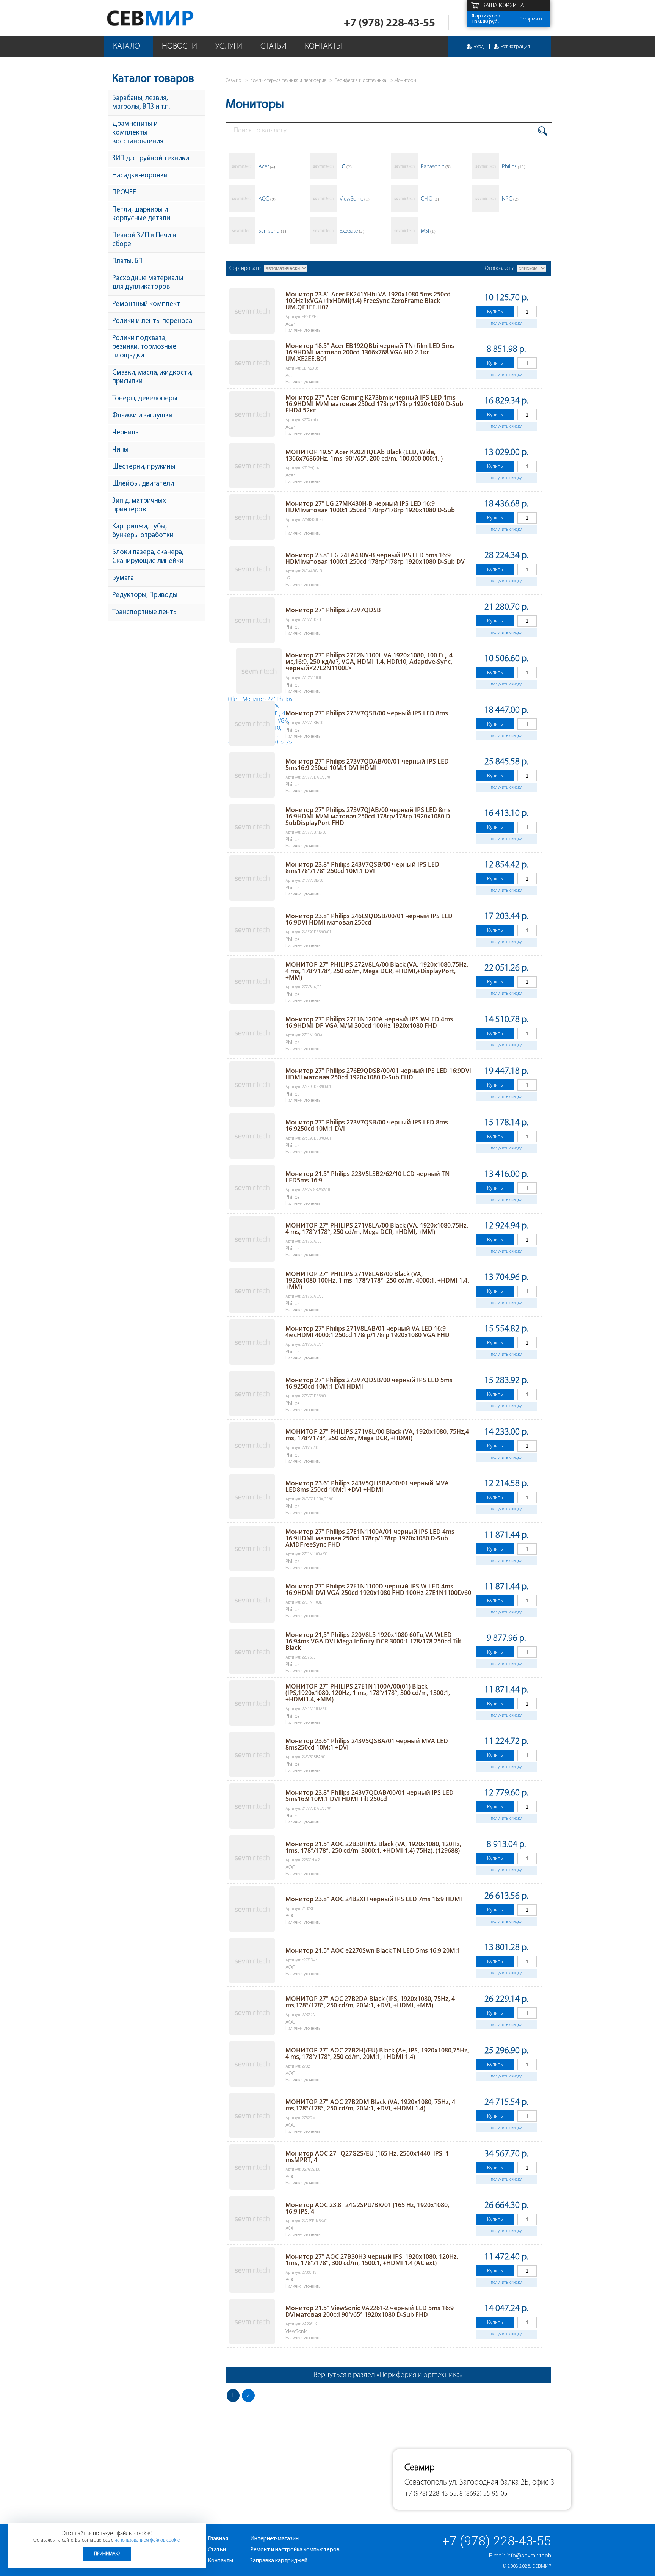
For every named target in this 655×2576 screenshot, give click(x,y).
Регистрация (515, 46)
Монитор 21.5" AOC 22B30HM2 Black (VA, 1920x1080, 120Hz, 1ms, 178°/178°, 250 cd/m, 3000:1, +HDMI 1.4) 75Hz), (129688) (373, 1847)
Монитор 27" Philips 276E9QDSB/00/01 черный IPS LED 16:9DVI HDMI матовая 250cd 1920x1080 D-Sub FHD (378, 1074)
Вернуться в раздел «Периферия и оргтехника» (388, 2375)
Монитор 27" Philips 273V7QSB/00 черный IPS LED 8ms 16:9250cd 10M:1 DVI (367, 1125)
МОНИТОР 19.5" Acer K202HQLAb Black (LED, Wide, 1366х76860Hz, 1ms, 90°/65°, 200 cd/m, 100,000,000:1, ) (364, 455)
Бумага (123, 578)
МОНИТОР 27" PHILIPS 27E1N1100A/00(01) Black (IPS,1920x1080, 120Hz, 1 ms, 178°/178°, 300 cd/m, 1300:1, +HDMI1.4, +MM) (368, 1693)
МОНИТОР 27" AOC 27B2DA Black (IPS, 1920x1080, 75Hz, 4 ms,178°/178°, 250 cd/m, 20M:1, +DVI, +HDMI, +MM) (370, 2002)
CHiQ (430, 199)
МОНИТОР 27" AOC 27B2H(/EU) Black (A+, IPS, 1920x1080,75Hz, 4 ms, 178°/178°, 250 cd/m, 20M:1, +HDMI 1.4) (377, 2053)
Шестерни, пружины (144, 467)
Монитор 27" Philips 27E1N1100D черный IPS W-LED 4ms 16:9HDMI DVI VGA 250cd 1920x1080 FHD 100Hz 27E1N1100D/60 (378, 1589)
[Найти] (543, 131)
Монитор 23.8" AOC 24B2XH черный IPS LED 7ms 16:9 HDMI (374, 1899)
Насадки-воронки (140, 176)
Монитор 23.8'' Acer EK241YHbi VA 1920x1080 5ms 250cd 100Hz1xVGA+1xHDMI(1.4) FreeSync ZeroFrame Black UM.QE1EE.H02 (368, 301)
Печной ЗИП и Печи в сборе (144, 240)
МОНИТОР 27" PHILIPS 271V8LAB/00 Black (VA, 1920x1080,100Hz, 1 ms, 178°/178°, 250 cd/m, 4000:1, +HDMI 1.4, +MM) (377, 1280)
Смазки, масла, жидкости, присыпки (152, 377)
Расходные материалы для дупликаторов (148, 283)
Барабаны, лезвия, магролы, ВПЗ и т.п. (141, 103)
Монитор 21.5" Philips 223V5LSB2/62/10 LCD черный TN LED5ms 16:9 (368, 1177)
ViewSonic (355, 199)
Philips (514, 167)
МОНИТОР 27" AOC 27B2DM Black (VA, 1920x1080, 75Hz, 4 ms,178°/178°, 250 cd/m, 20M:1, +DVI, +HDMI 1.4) (370, 2105)
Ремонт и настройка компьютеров (295, 2550)
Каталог (128, 46)
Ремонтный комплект (146, 304)
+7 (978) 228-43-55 (389, 23)
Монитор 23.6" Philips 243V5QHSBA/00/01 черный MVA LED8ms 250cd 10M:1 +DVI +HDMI (367, 1486)
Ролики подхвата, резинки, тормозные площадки (144, 347)
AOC (267, 199)
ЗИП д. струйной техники (151, 159)
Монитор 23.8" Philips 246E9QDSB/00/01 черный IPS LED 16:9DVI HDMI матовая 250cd (369, 919)
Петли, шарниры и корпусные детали (141, 214)
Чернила (125, 433)
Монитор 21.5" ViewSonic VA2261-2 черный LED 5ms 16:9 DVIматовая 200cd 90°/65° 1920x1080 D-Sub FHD (370, 2311)
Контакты (323, 46)
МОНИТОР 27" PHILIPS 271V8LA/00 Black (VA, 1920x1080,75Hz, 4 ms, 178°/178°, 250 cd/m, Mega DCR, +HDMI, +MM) (377, 1228)
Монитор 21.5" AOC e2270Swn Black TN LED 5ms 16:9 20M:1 (373, 1950)
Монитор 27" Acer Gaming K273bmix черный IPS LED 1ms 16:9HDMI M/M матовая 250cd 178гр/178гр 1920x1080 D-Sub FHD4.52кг (374, 404)
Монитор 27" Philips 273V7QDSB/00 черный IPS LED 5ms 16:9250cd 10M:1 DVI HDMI (369, 1383)
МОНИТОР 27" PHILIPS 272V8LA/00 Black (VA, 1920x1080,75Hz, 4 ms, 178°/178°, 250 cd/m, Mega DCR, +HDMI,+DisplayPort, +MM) (377, 971)
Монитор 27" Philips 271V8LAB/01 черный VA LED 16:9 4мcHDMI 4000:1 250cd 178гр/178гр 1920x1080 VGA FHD (367, 1332)
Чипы (120, 450)
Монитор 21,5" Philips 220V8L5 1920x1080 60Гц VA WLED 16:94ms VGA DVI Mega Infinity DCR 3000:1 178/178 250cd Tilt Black (373, 1641)
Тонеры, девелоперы (145, 399)
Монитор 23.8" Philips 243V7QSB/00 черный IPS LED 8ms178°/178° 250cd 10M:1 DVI (362, 868)
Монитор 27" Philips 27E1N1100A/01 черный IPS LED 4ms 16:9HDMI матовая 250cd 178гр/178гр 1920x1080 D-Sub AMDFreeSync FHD (370, 1538)
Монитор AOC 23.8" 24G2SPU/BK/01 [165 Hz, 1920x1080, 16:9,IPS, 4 (367, 2208)
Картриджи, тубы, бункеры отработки (143, 531)
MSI (428, 231)
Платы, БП (127, 261)
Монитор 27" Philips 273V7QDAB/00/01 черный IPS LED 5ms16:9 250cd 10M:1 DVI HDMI (367, 764)
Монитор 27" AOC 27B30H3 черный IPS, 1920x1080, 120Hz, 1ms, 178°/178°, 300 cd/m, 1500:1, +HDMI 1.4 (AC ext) (372, 2260)
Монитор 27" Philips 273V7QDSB (333, 610)
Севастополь (426, 2483)
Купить (495, 311)
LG (346, 167)
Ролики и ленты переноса (152, 321)
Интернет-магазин (274, 2539)
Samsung (272, 231)
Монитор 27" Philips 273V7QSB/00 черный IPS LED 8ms (367, 713)
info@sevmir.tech (529, 2556)
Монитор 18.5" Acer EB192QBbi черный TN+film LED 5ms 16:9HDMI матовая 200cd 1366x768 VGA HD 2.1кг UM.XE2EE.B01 (370, 352)
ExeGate (352, 231)
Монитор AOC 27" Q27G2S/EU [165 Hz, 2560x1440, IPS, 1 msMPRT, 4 (367, 2157)
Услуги (229, 46)
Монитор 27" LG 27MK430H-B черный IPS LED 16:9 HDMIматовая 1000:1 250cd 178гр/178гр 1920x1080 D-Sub (370, 507)
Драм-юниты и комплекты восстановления (138, 133)
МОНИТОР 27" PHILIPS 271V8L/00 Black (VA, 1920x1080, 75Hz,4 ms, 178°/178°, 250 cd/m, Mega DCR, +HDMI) (377, 1435)
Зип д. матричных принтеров (139, 505)
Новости (179, 46)
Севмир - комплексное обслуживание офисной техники (165, 18)
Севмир (542, 2566)
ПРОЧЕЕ (124, 193)
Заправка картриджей (279, 2561)
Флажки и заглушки (142, 416)
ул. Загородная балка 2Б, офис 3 (501, 2483)
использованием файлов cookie (147, 2540)
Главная (218, 2539)
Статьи (273, 46)
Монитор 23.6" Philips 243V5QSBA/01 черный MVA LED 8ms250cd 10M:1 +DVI (367, 1744)
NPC (510, 199)
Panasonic (436, 167)
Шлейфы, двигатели (143, 484)
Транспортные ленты (145, 612)
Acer (267, 167)
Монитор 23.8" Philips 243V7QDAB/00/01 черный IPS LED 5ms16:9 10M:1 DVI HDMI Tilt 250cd (370, 1796)
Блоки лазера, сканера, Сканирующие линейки (148, 557)
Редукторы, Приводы (145, 595)
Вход (479, 46)
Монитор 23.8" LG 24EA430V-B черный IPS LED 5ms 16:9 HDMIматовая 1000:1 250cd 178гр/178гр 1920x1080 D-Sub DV (375, 558)
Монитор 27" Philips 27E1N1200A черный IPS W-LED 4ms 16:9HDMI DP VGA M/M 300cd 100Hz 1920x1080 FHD (369, 1022)
